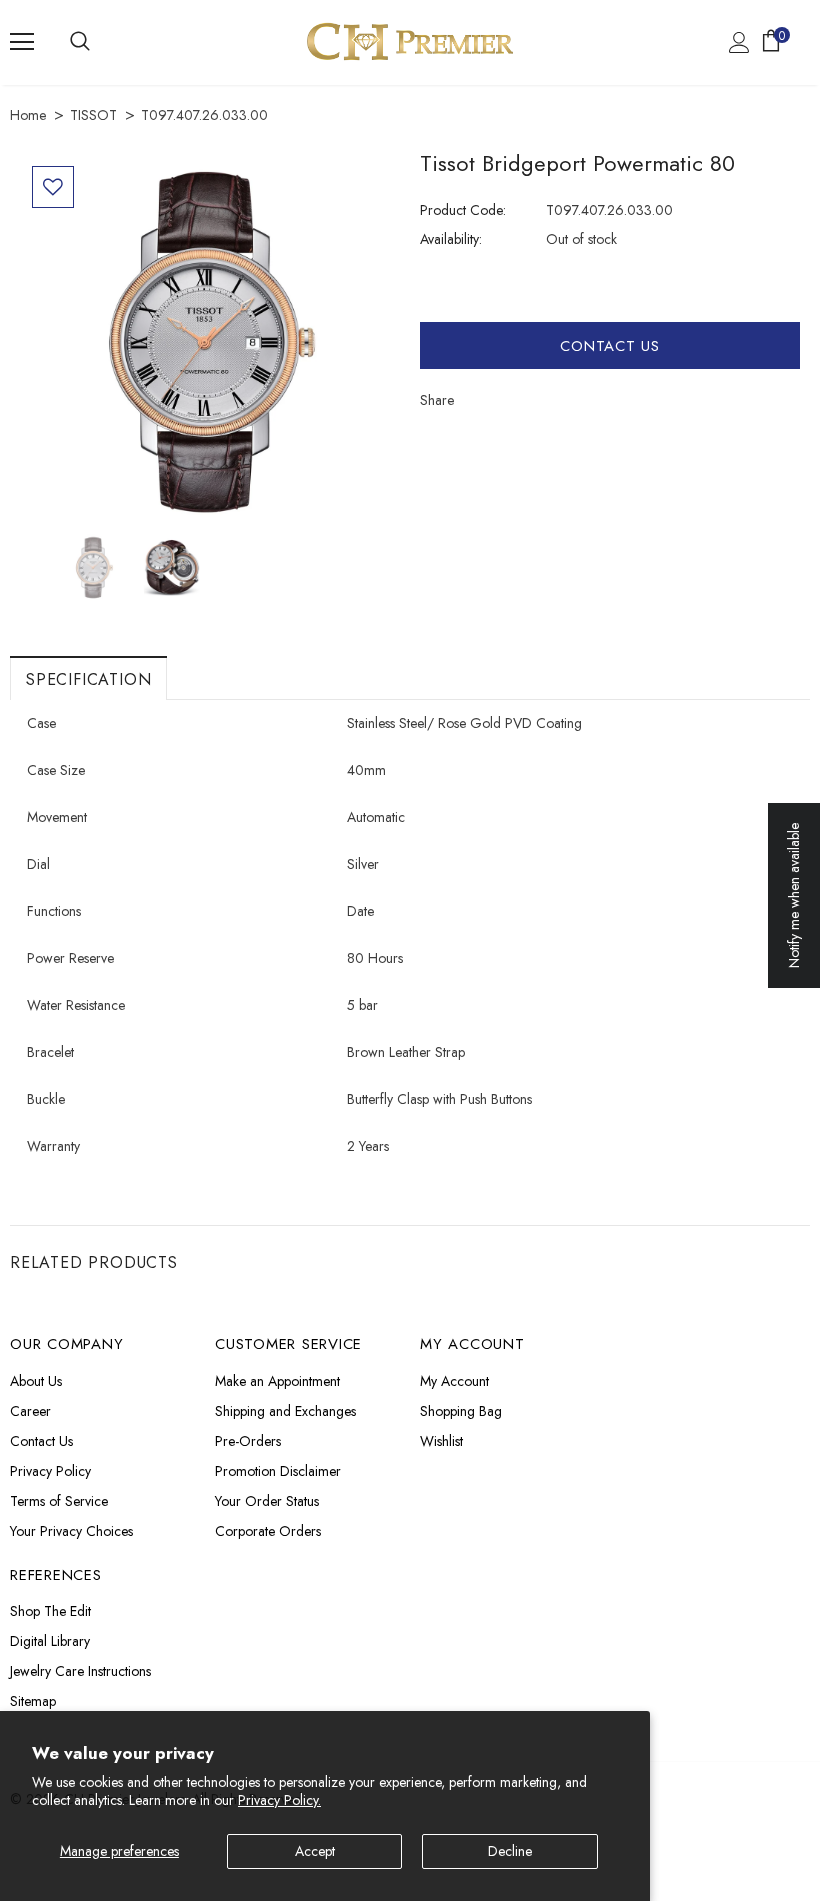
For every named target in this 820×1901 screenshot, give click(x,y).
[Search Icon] (80, 42)
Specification (88, 679)
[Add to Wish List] (53, 187)
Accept (315, 1851)
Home (28, 115)
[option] (210, 344)
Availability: (451, 239)
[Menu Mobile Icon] (22, 42)
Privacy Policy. (279, 1800)
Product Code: (463, 210)
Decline (510, 1851)
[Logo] (410, 41)
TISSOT (93, 115)
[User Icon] (739, 42)
